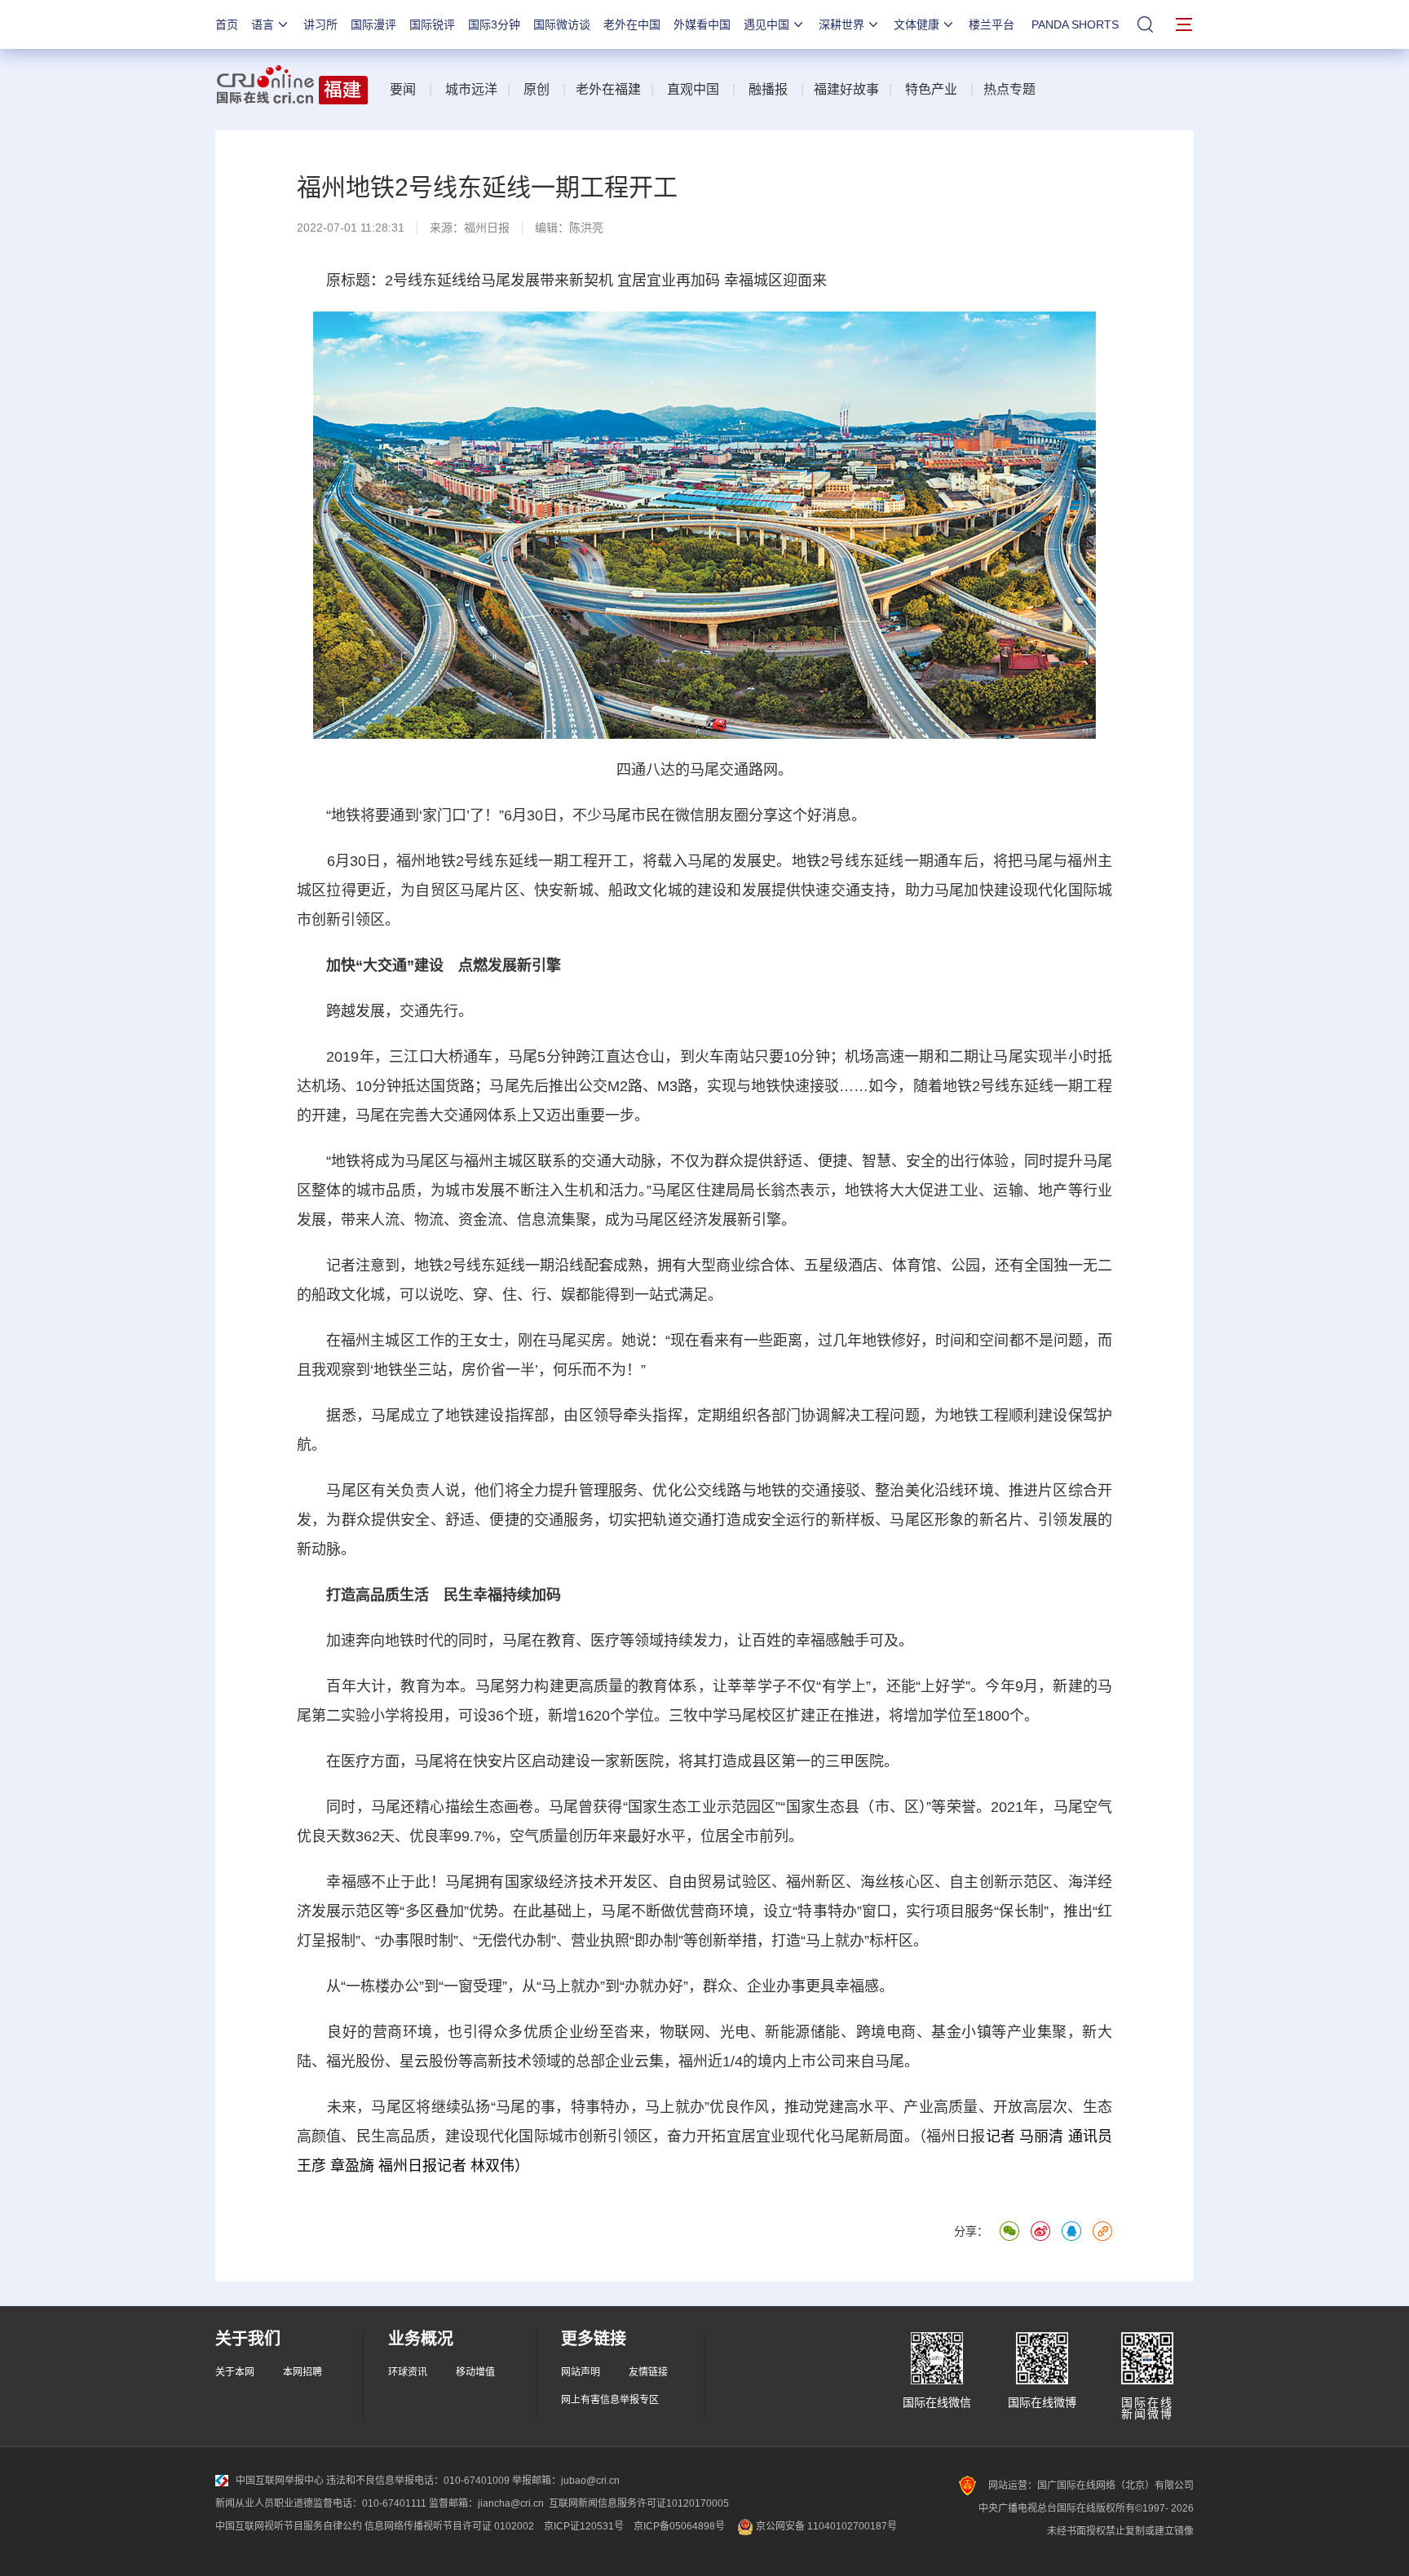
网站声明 (581, 2372)
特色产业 (931, 89)
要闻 (403, 89)
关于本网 (235, 2372)
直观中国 (693, 89)
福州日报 (487, 228)
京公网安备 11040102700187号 (825, 2526)
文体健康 (917, 24)
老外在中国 (632, 24)
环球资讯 (408, 2372)
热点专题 (1009, 89)
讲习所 (320, 24)
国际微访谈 (562, 24)
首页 (227, 24)
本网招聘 (303, 2372)
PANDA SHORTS (1075, 24)
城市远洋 (471, 89)
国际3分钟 (494, 24)
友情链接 (648, 2372)
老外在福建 (608, 89)
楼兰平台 (992, 24)
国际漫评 (373, 24)
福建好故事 (846, 89)
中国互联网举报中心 (280, 2481)
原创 (537, 89)
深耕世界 (841, 24)
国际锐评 (432, 24)
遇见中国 (766, 24)
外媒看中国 (702, 24)
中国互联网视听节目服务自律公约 (289, 2526)
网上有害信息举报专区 (610, 2400)
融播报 (768, 89)
